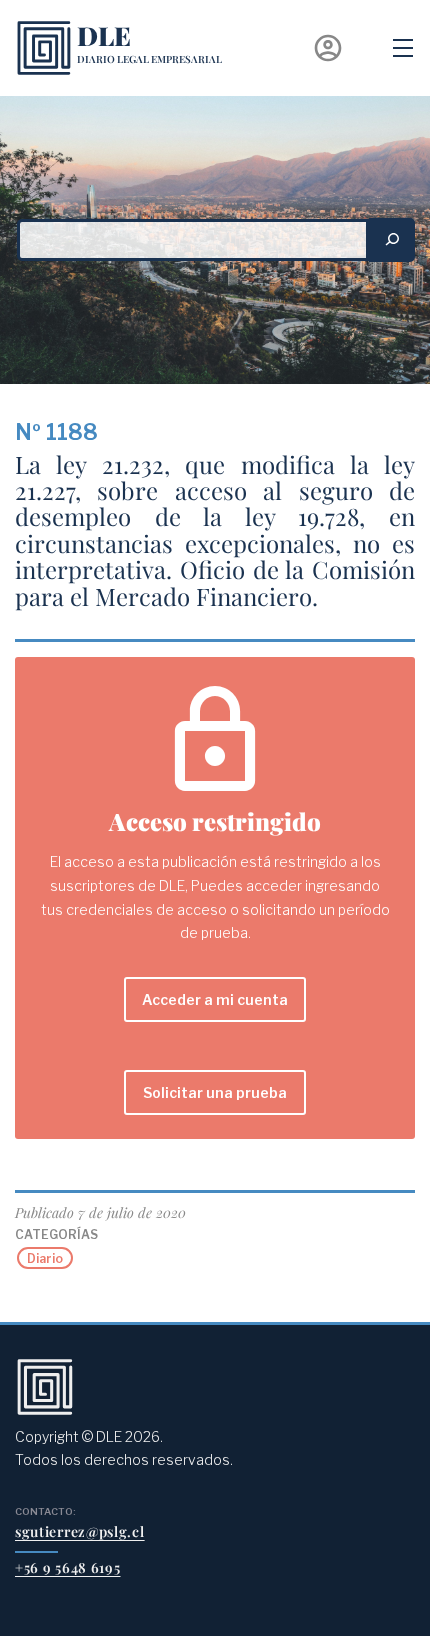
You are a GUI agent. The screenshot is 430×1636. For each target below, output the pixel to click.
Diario (45, 1258)
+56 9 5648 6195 (68, 1567)
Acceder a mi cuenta (215, 999)
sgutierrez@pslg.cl (80, 1531)
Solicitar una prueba (215, 1092)
